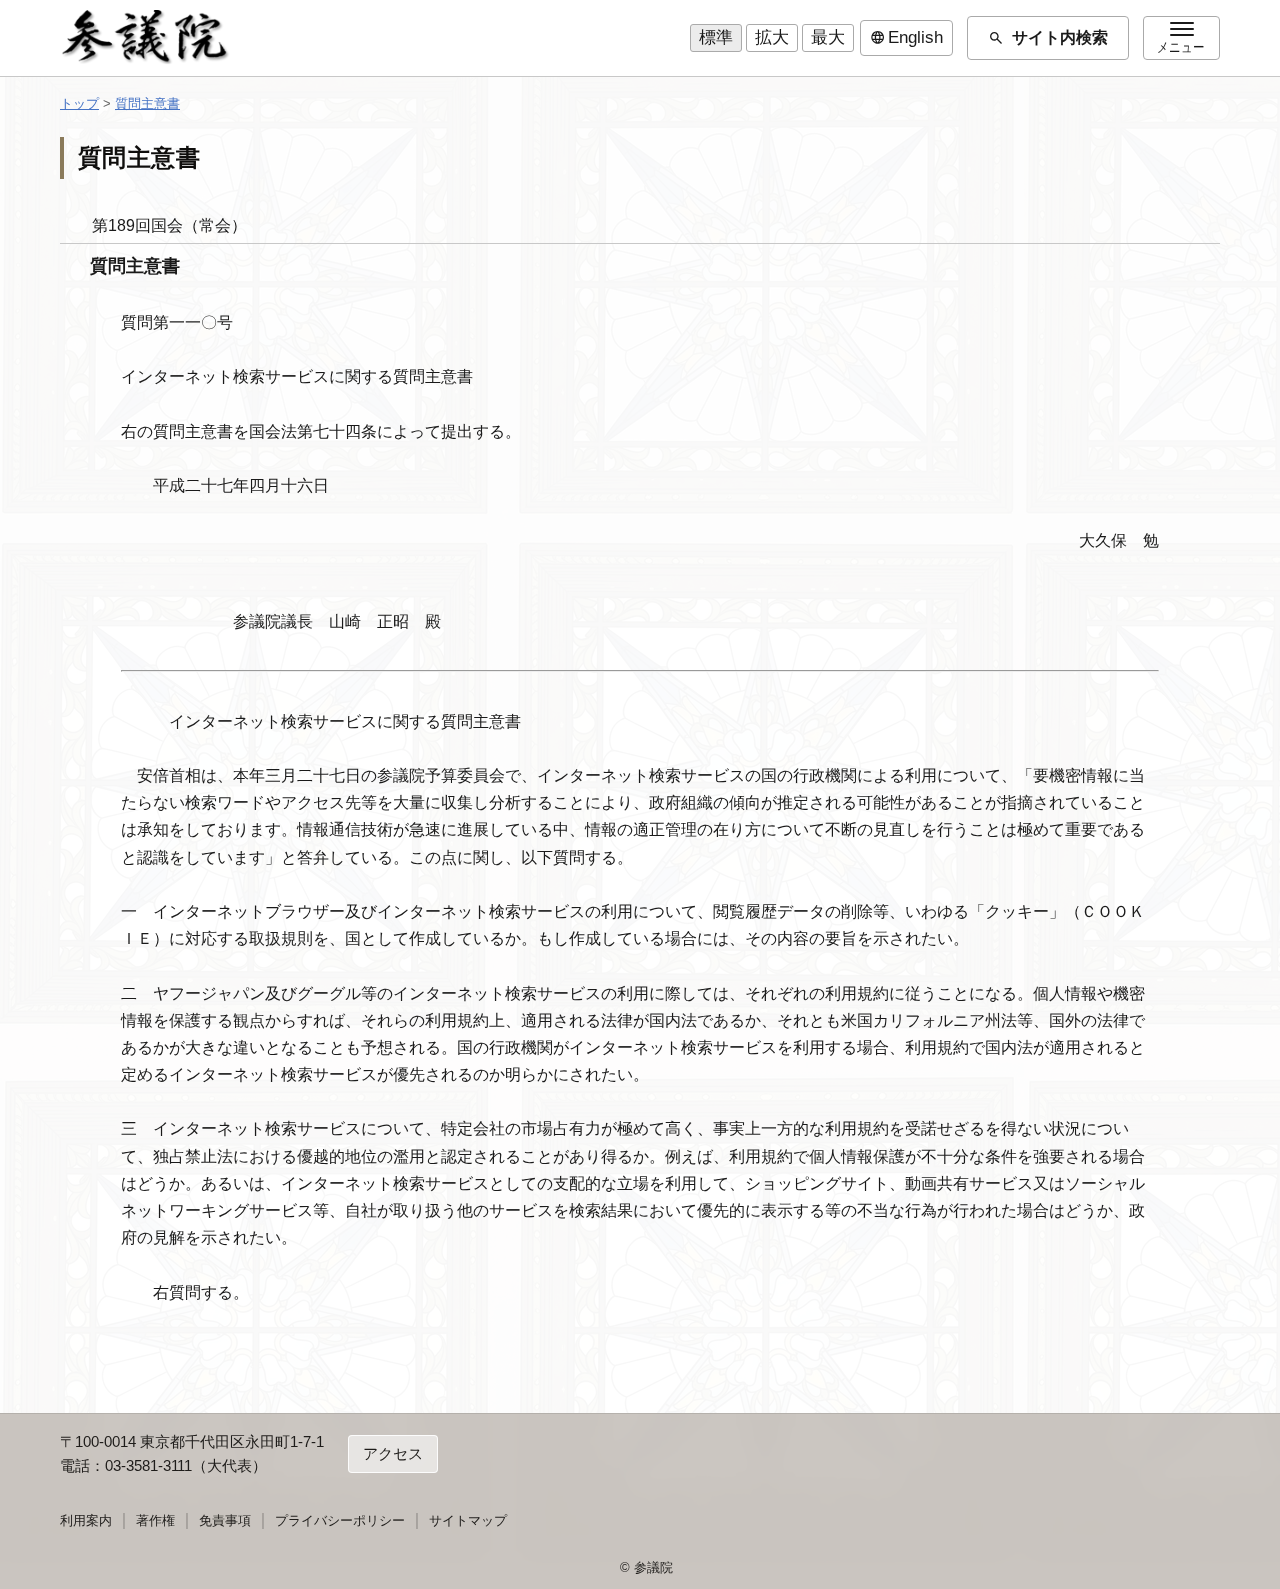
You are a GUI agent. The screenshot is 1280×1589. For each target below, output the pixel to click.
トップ (79, 103)
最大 (828, 37)
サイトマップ (468, 1520)
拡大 (772, 37)
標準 (716, 37)
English (906, 38)
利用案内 (86, 1520)
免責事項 (225, 1520)
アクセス (393, 1453)
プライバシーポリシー (340, 1520)
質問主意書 (147, 103)
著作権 (155, 1520)
